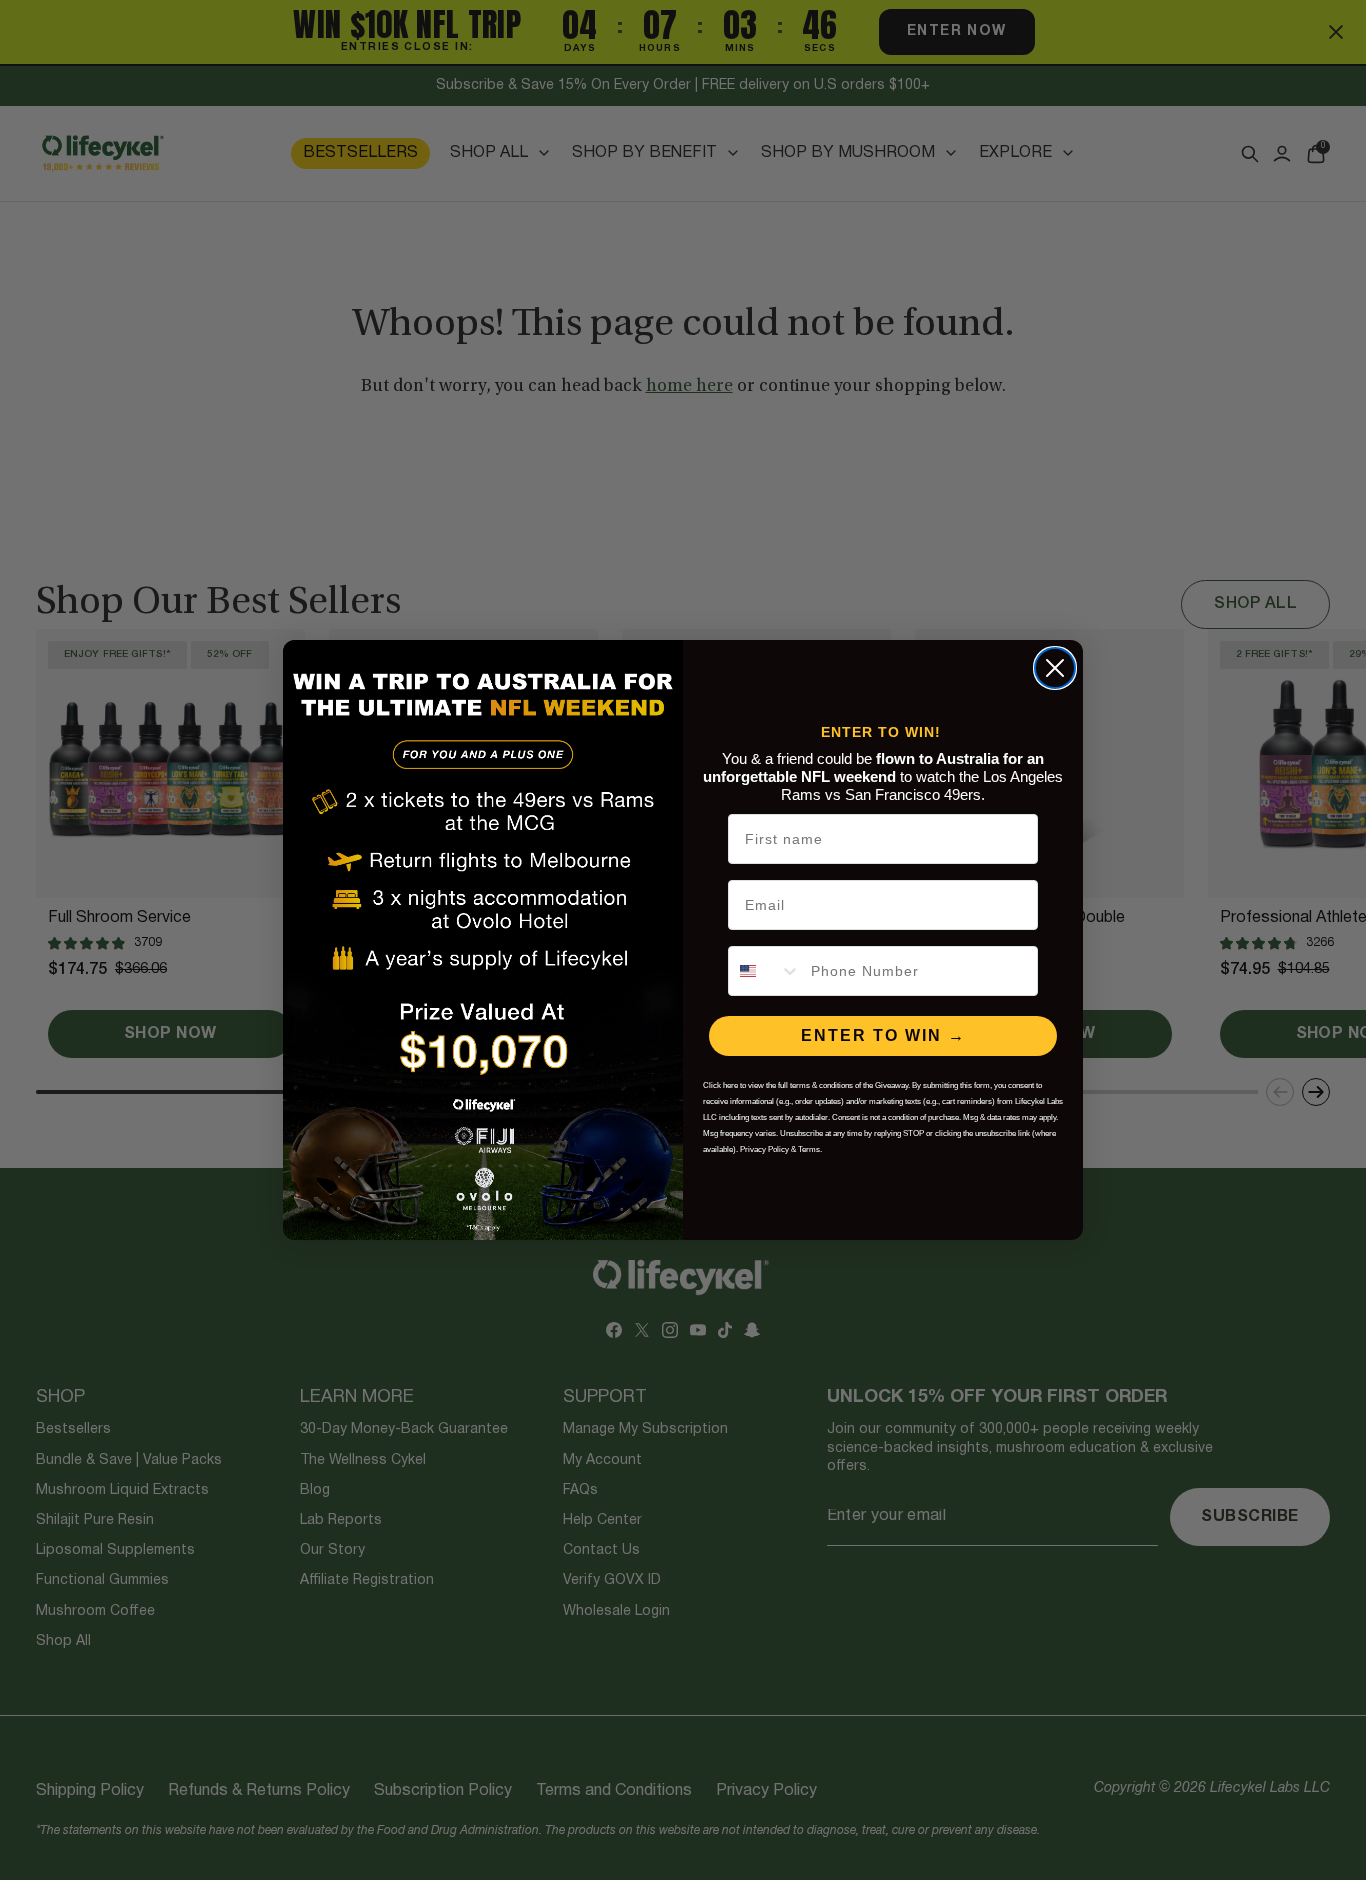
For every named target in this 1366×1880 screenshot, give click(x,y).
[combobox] (765, 971)
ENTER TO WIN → (883, 1035)
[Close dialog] (1055, 668)
